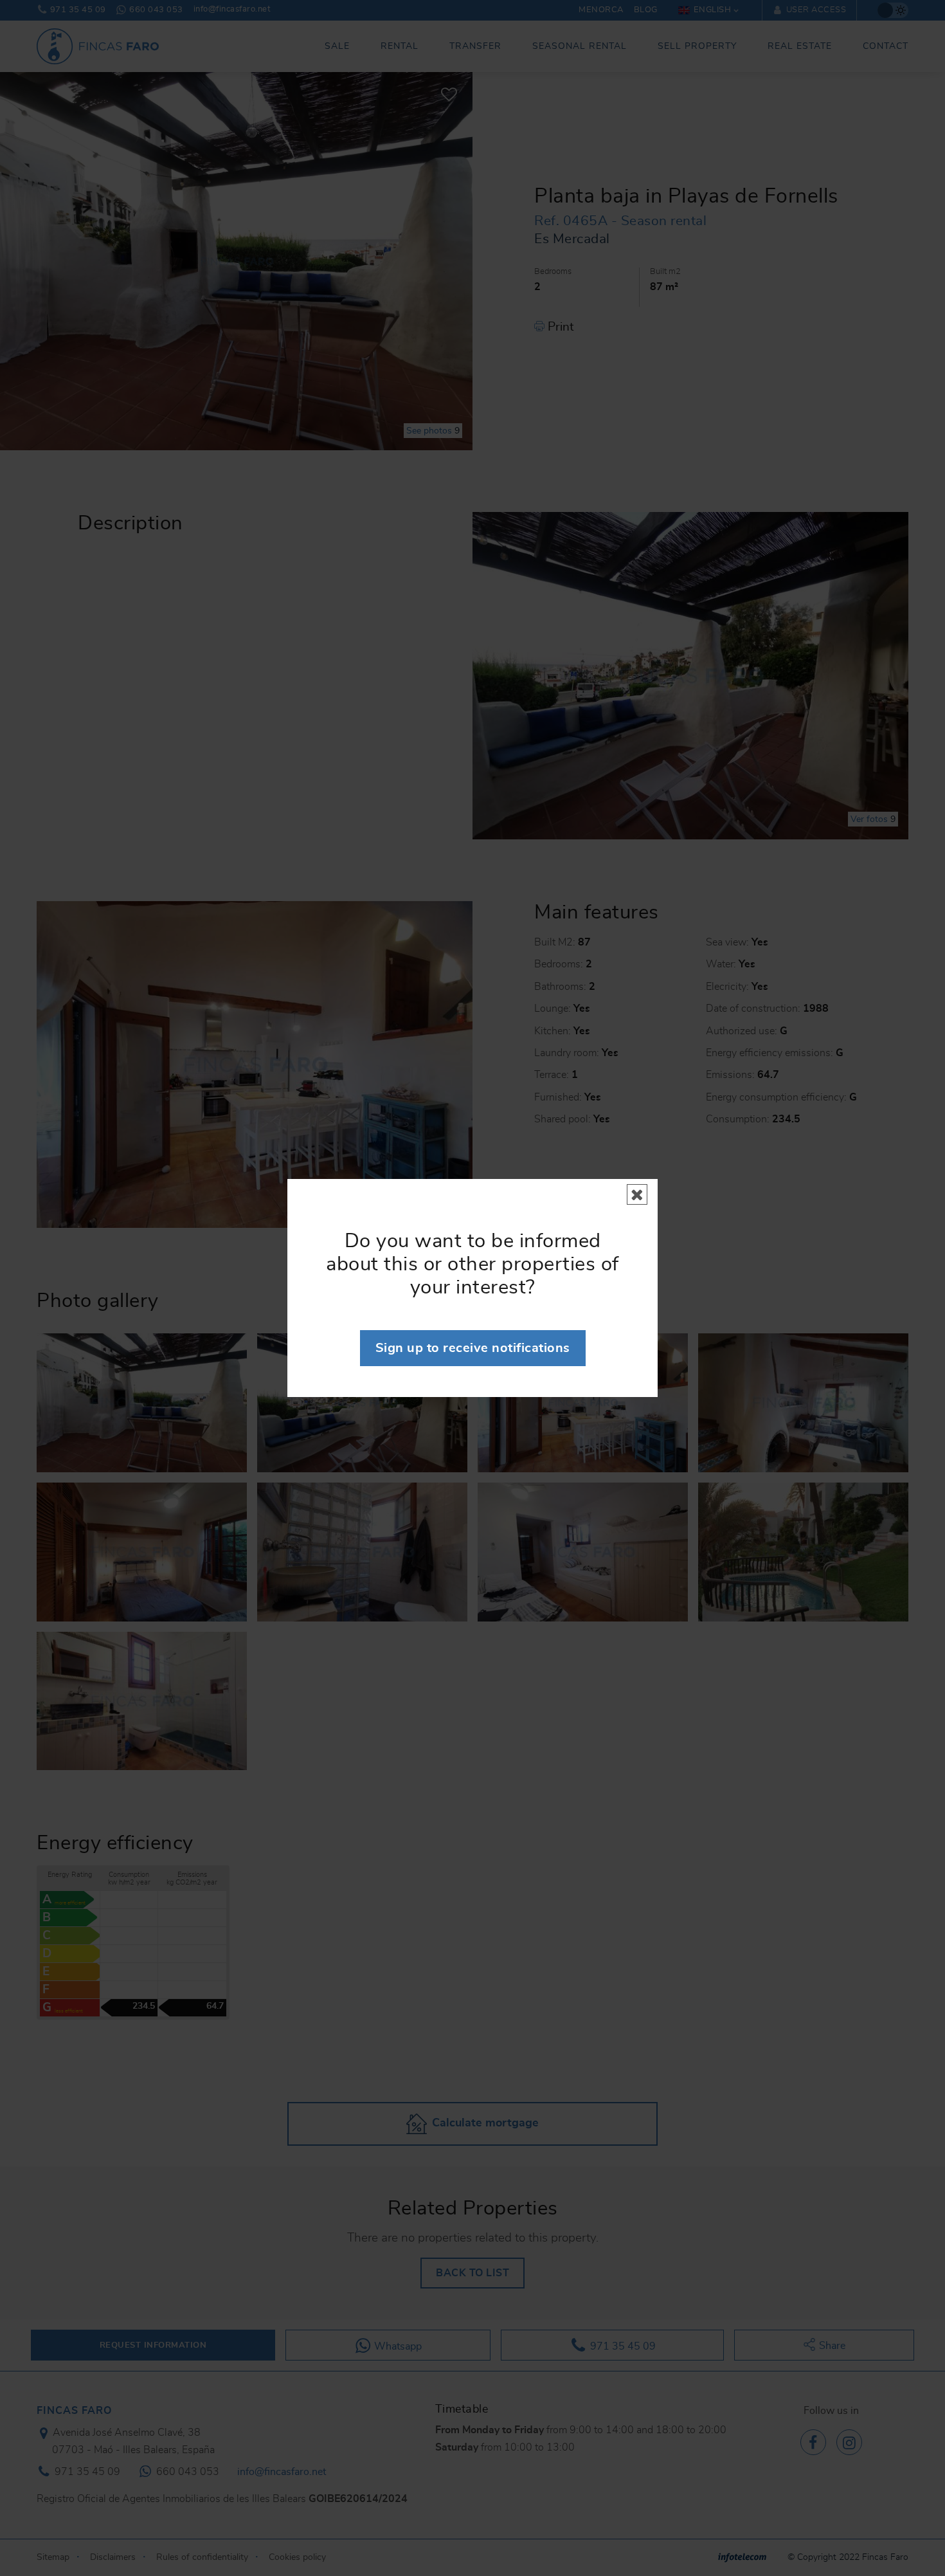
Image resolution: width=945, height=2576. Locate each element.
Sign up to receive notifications (473, 1348)
